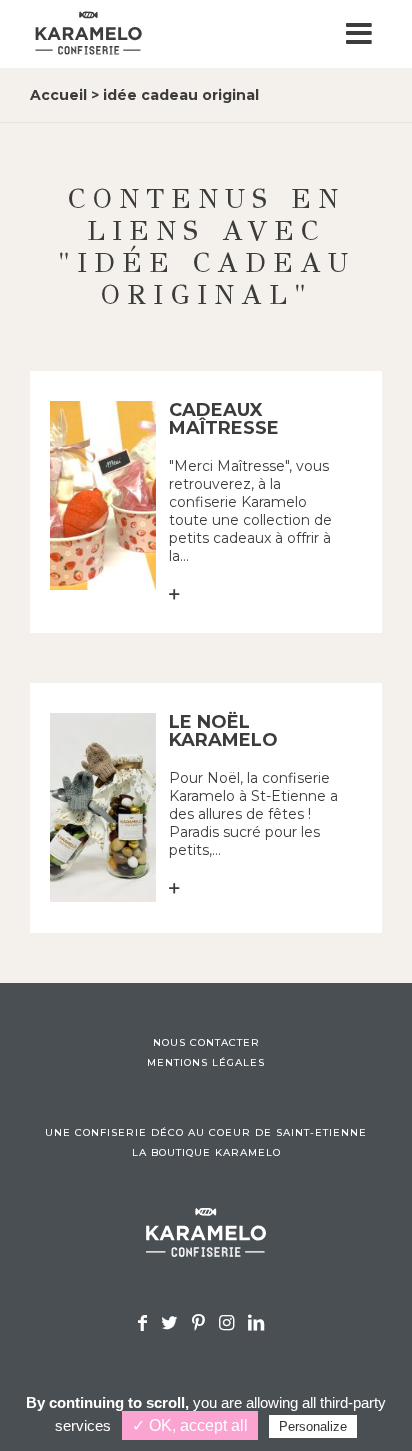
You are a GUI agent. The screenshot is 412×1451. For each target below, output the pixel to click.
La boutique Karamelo (206, 1153)
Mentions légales (206, 1063)
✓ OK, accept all (190, 1425)
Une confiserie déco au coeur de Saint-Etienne (206, 1133)
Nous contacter (206, 1043)
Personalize (313, 1426)
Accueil (58, 95)
